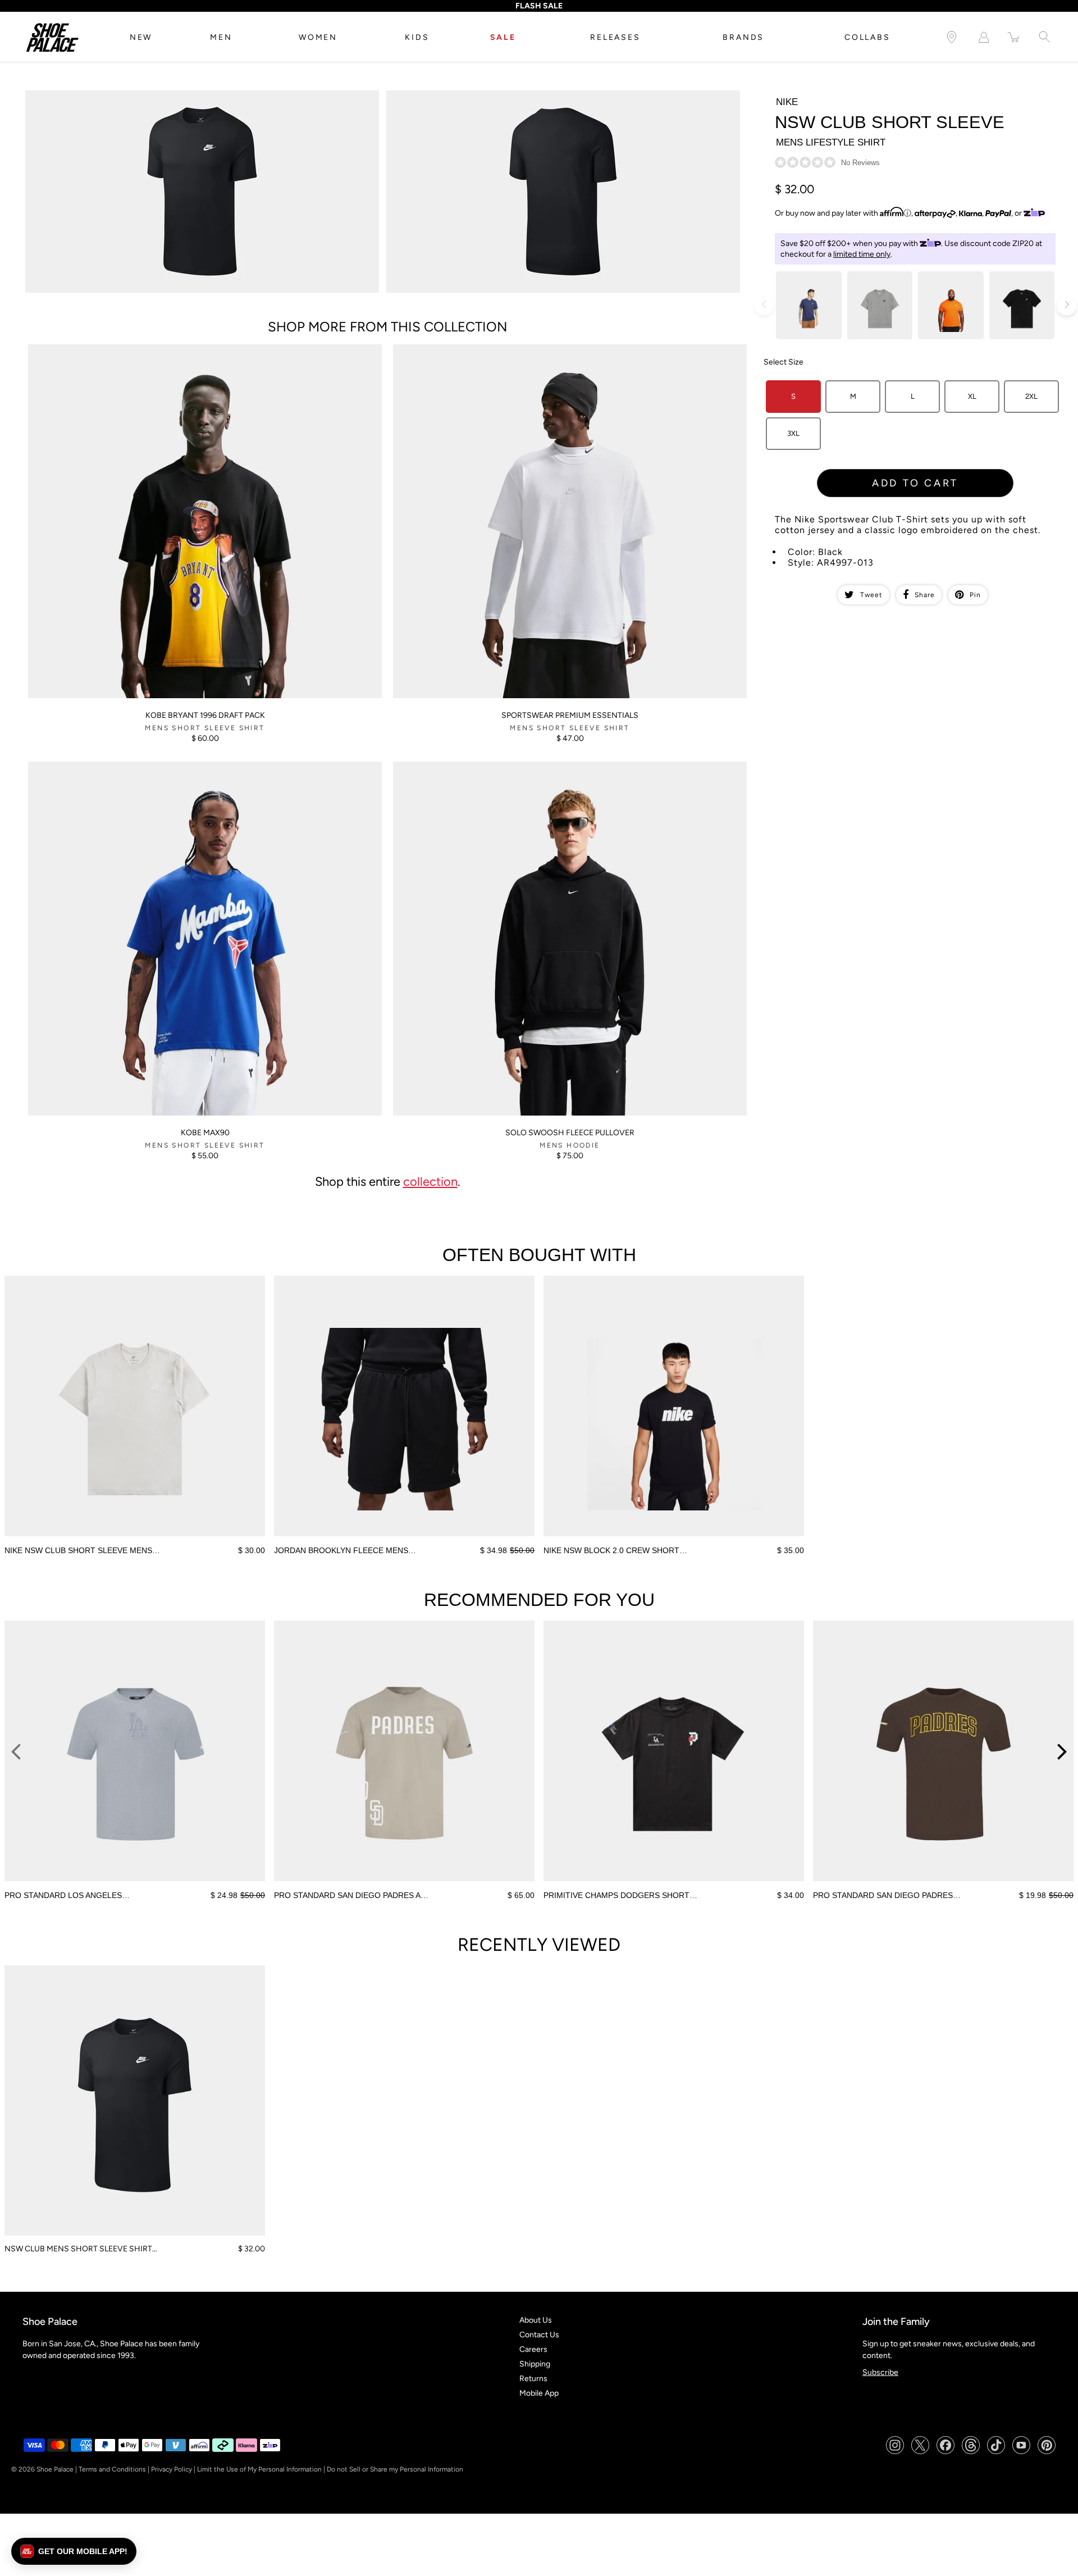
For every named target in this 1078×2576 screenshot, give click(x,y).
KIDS (417, 37)
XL (972, 396)
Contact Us (539, 2335)
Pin (975, 595)
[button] (74, 2551)
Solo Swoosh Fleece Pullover (570, 1133)
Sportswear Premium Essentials (570, 715)
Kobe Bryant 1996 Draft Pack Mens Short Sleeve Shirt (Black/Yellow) (147, 349)
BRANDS (743, 37)
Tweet (871, 595)
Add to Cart (915, 483)
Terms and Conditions (112, 2469)
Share (925, 595)
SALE (503, 37)
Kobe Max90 (205, 1133)
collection (430, 1181)
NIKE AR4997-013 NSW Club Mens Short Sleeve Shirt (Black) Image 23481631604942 (178, 95)
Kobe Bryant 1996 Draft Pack (205, 715)
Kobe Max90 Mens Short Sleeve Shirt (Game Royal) (118, 766)
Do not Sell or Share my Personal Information (395, 2469)
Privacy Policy (172, 2469)
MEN (221, 37)
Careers (533, 2349)
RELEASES (615, 37)
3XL (793, 433)
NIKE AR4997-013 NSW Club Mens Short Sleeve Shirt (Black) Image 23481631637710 (538, 95)
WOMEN (318, 37)
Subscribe (880, 2372)
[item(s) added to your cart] (1014, 37)
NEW (141, 37)
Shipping (535, 2364)
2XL (1031, 396)
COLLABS (867, 37)
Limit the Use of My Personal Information (259, 2469)
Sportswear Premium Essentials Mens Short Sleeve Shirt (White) (506, 349)
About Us (536, 2320)
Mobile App (539, 2393)
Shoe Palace (55, 2469)
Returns (533, 2379)
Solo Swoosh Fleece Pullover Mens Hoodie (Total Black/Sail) (498, 766)
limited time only (862, 254)
